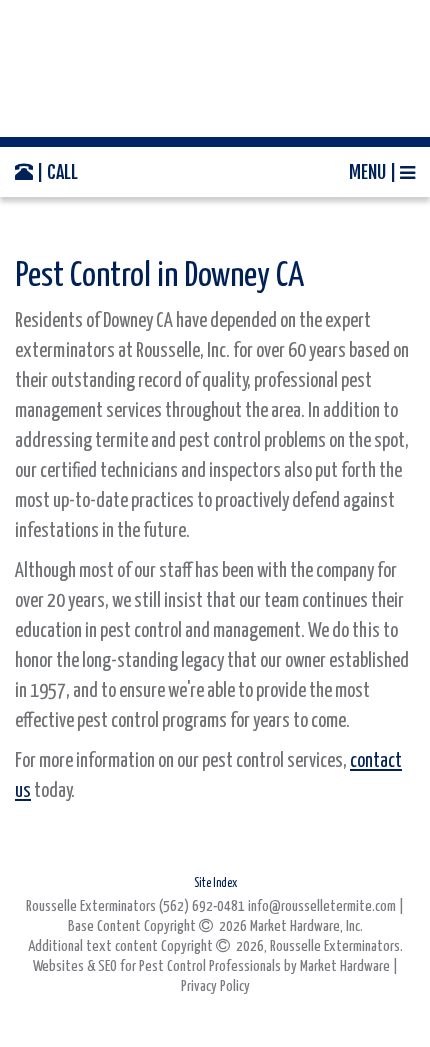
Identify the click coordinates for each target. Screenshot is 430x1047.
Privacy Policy (215, 986)
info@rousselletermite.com (322, 906)
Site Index (215, 883)
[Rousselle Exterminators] (215, 68)
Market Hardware (345, 966)
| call (55, 172)
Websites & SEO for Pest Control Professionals (158, 966)
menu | (374, 172)
